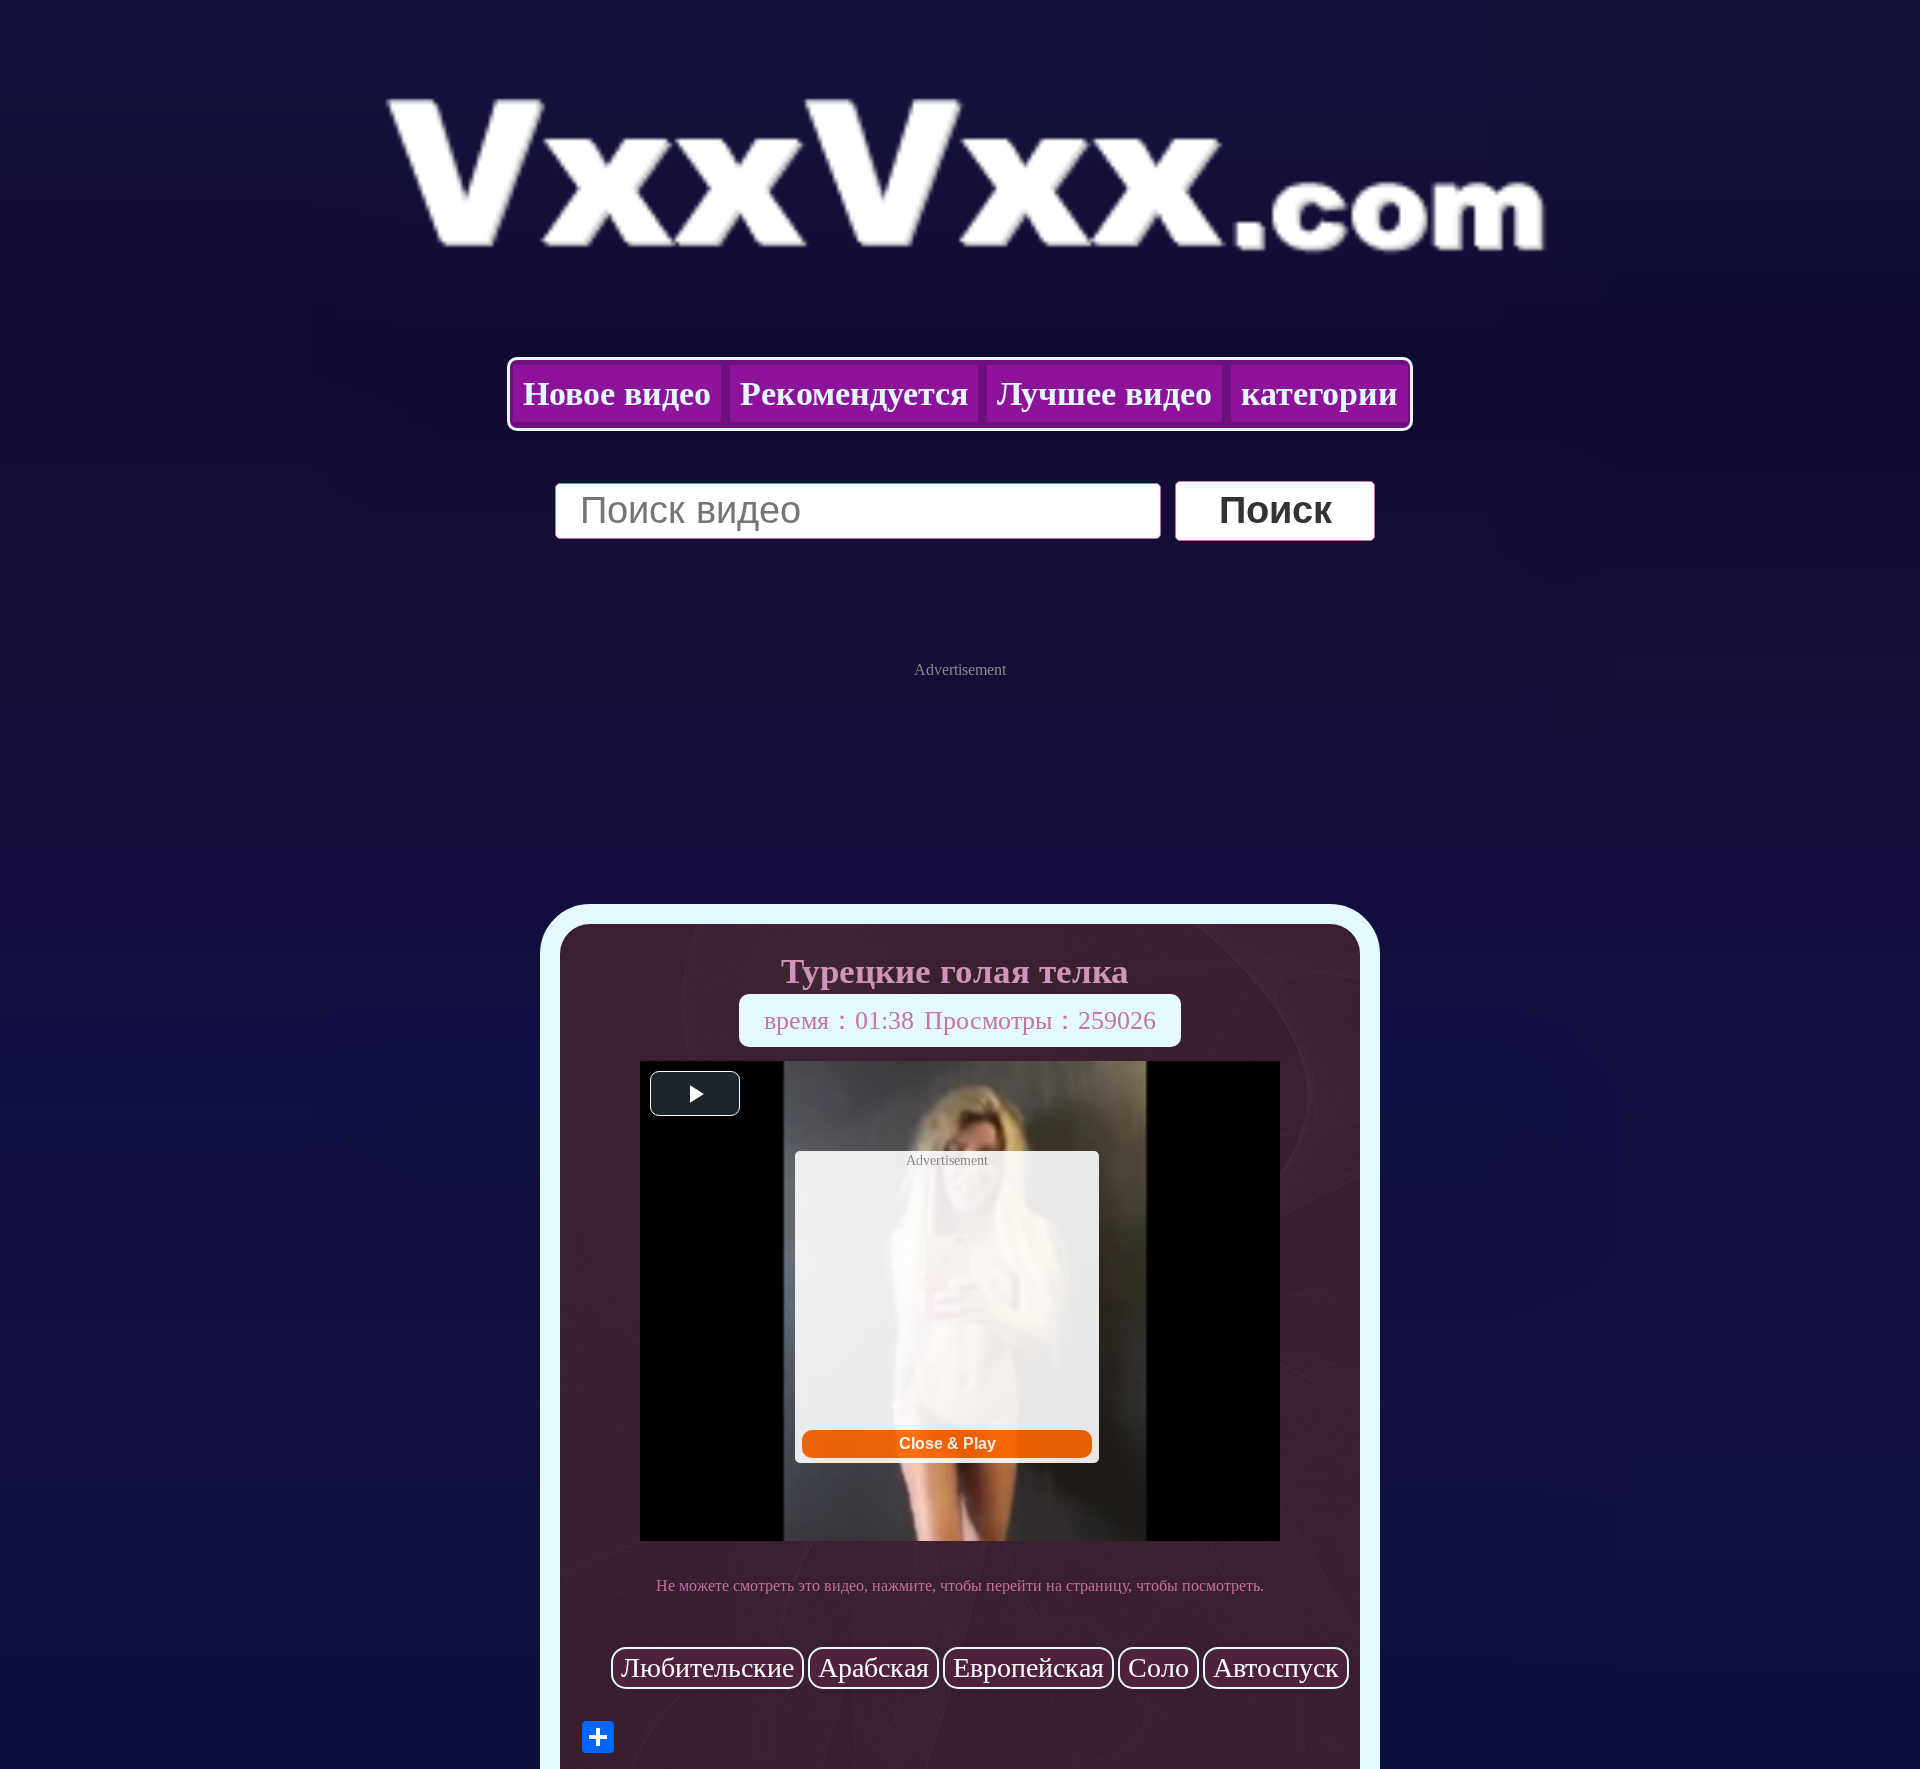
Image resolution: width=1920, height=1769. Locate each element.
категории (1319, 393)
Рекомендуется (854, 393)
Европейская (1028, 1667)
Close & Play (947, 1443)
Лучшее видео (1104, 393)
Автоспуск (1276, 1667)
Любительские (707, 1667)
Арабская (873, 1667)
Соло (1158, 1667)
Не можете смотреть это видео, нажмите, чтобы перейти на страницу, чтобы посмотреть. (960, 1585)
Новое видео (617, 393)
